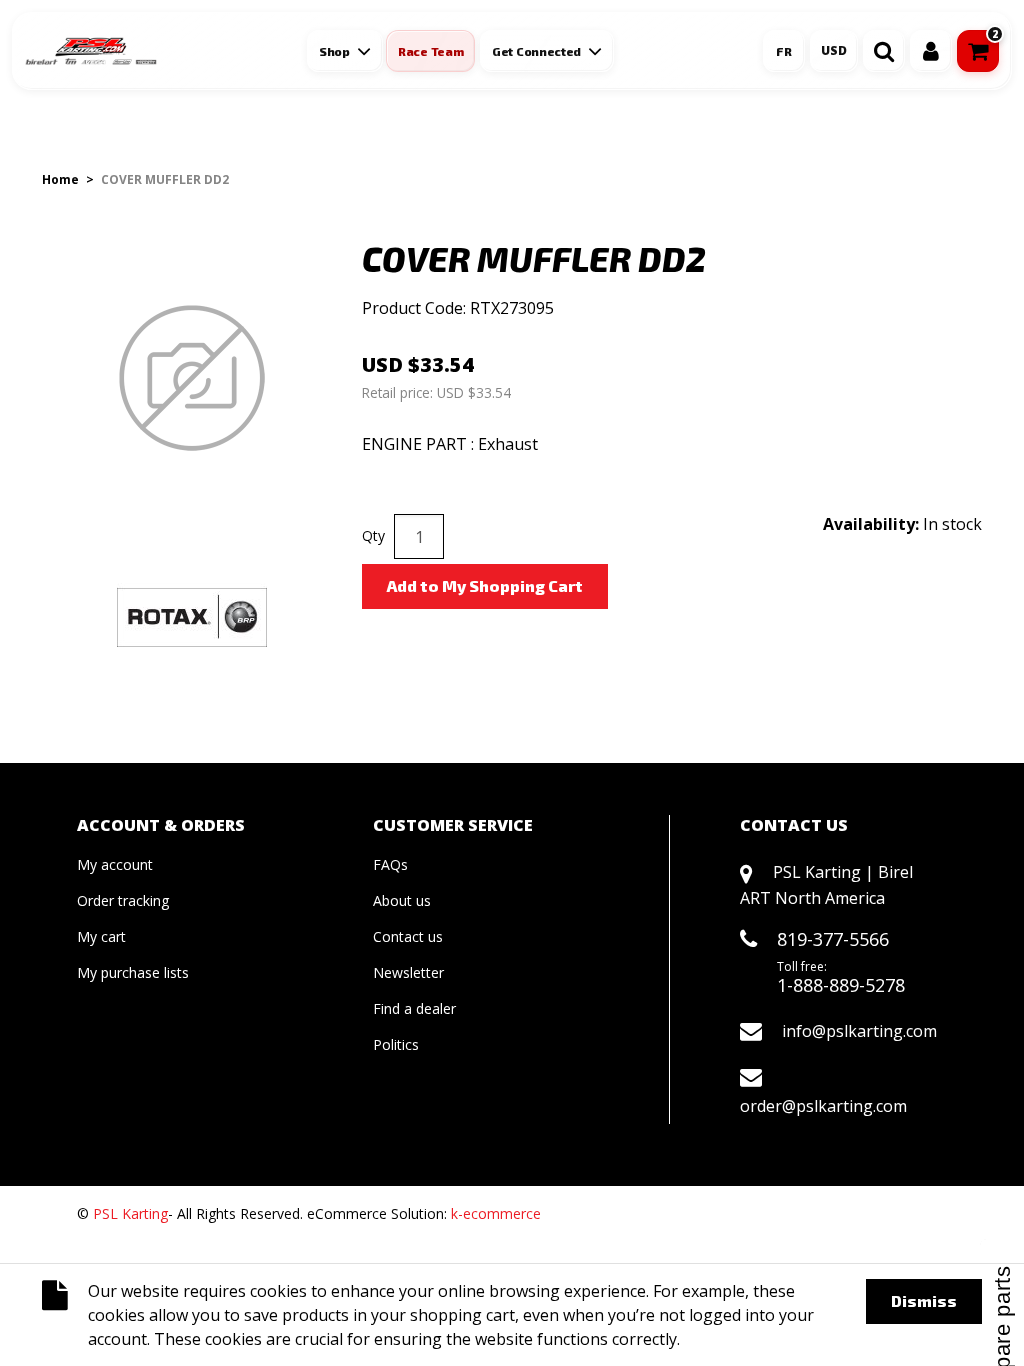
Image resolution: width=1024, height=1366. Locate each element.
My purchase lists (133, 972)
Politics (396, 1044)
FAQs (390, 864)
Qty (373, 535)
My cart (101, 936)
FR (784, 51)
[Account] (931, 51)
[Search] (884, 51)
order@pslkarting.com (823, 1106)
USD (834, 50)
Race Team (430, 51)
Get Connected (536, 51)
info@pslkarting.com (859, 1031)
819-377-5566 (833, 939)
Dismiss (924, 1300)
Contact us (408, 936)
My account (115, 864)
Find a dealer (414, 1008)
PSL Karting (130, 1213)
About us (402, 900)
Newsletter (408, 972)
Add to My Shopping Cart (485, 585)
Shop (334, 51)
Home (60, 179)
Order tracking (123, 900)
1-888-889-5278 (841, 985)
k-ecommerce (496, 1213)
